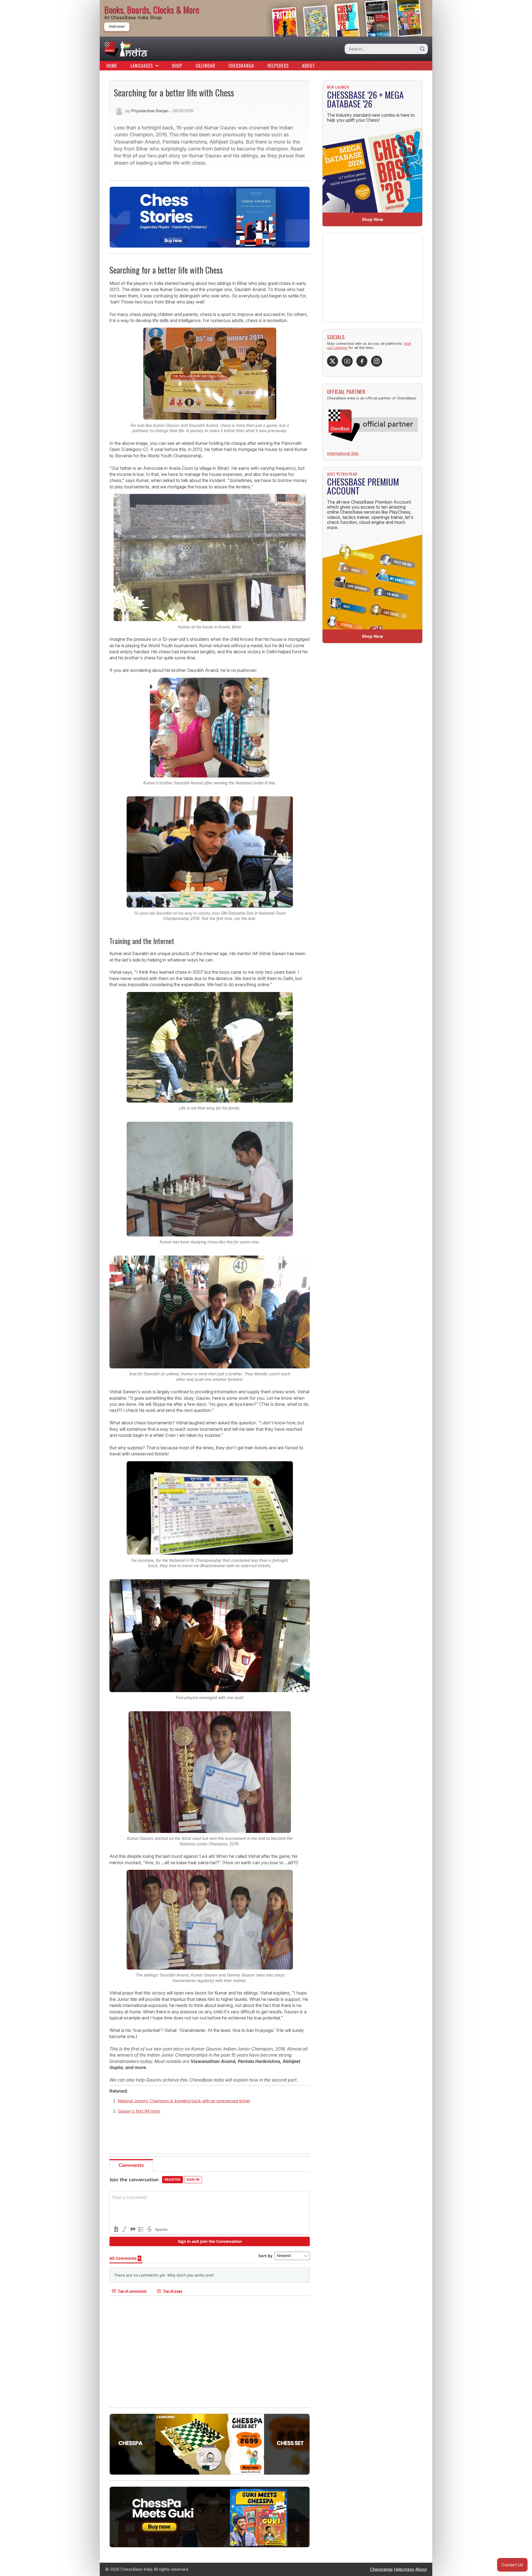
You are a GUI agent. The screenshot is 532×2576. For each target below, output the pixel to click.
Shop (177, 66)
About (309, 66)
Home (112, 66)
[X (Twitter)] (332, 361)
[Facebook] (362, 361)
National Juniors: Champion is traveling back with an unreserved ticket (184, 2101)
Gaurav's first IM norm (139, 2111)
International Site (343, 453)
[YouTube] (347, 361)
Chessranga (241, 66)
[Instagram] (377, 361)
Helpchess (278, 66)
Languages (142, 66)
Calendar (205, 66)
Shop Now (373, 219)
